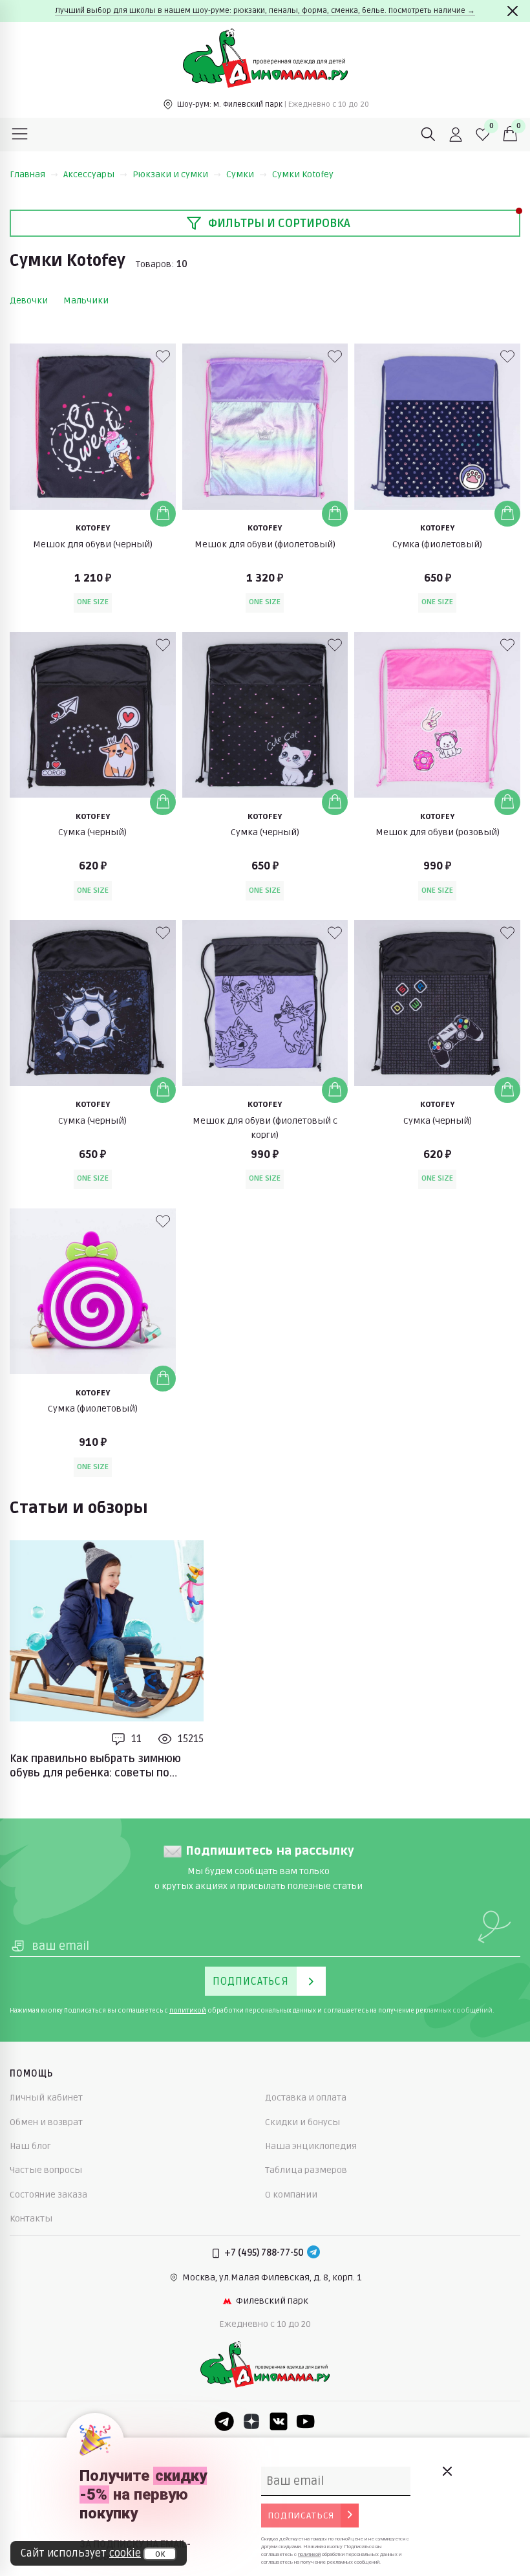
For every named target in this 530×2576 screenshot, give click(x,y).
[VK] (279, 2421)
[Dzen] (251, 2421)
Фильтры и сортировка (279, 223)
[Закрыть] (513, 11)
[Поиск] (429, 135)
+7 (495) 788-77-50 (264, 2253)
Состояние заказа (48, 2195)
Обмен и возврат (46, 2122)
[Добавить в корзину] (163, 514)
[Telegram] (313, 2253)
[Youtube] (306, 2421)
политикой (188, 2011)
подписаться (301, 2516)
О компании (291, 2195)
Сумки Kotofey (303, 174)
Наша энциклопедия (311, 2146)
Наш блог (30, 2146)
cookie (125, 2553)
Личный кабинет (46, 2098)
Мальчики (86, 300)
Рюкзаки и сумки (170, 174)
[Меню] (20, 135)
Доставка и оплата (306, 2098)
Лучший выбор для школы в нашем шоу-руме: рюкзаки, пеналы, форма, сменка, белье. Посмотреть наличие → (265, 11)
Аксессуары (89, 174)
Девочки (29, 300)
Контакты (31, 2219)
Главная (27, 174)
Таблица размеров (306, 2170)
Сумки (240, 174)
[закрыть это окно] (447, 2471)
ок (160, 2554)
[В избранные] (163, 356)
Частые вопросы (46, 2170)
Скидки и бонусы (302, 2122)
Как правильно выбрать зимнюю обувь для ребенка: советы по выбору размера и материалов (95, 1767)
